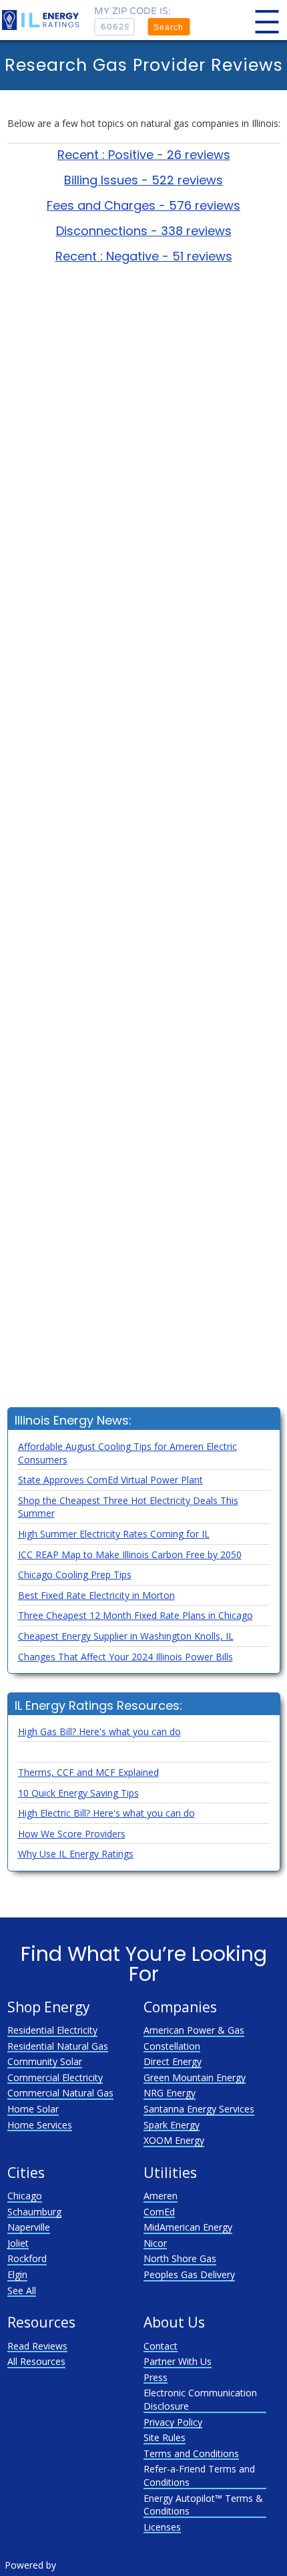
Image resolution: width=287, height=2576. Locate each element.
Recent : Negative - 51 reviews (144, 256)
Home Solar (33, 2109)
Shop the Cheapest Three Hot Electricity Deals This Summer (128, 1507)
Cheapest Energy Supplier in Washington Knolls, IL (126, 1636)
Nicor (155, 2243)
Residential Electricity (52, 2030)
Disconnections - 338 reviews (144, 231)
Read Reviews (37, 2346)
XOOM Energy (174, 2140)
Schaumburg (34, 2212)
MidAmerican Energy (188, 2227)
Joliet (18, 2243)
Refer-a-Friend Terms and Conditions (199, 2475)
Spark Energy (172, 2125)
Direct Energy (173, 2061)
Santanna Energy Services (199, 2109)
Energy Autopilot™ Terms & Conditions (203, 2505)
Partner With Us (178, 2361)
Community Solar (45, 2061)
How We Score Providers (72, 1834)
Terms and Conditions (191, 2453)
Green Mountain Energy (195, 2077)
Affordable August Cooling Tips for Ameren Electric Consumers (127, 1453)
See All (22, 2290)
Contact (161, 2346)
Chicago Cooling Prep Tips (75, 1575)
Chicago (25, 2196)
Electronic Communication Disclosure (200, 2399)
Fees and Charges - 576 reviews (143, 206)
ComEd (159, 2212)
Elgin (17, 2274)
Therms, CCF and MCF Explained (88, 1772)
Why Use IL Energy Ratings (76, 1854)
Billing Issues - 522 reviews (143, 180)
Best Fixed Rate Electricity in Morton (96, 1595)
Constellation (172, 2046)
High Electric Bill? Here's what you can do (106, 1813)
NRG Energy (170, 2093)
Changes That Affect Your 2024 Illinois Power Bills (125, 1657)
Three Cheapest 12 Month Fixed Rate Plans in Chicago (135, 1615)
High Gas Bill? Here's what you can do (99, 1731)
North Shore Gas (180, 2258)
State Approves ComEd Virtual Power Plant (110, 1480)
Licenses (162, 2527)
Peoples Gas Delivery (189, 2274)
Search (169, 27)
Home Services (40, 2125)
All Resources (36, 2361)
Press (156, 2377)
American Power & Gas (194, 2030)
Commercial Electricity (55, 2077)
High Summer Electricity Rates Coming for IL (114, 1534)
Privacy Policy (173, 2422)
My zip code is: (132, 11)
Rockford (27, 2258)
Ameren (161, 2196)
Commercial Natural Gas (60, 2093)
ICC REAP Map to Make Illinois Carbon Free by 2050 (130, 1554)
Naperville (29, 2227)
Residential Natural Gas (58, 2046)
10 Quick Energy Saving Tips (78, 1793)
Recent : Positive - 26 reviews (144, 155)
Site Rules (165, 2437)
